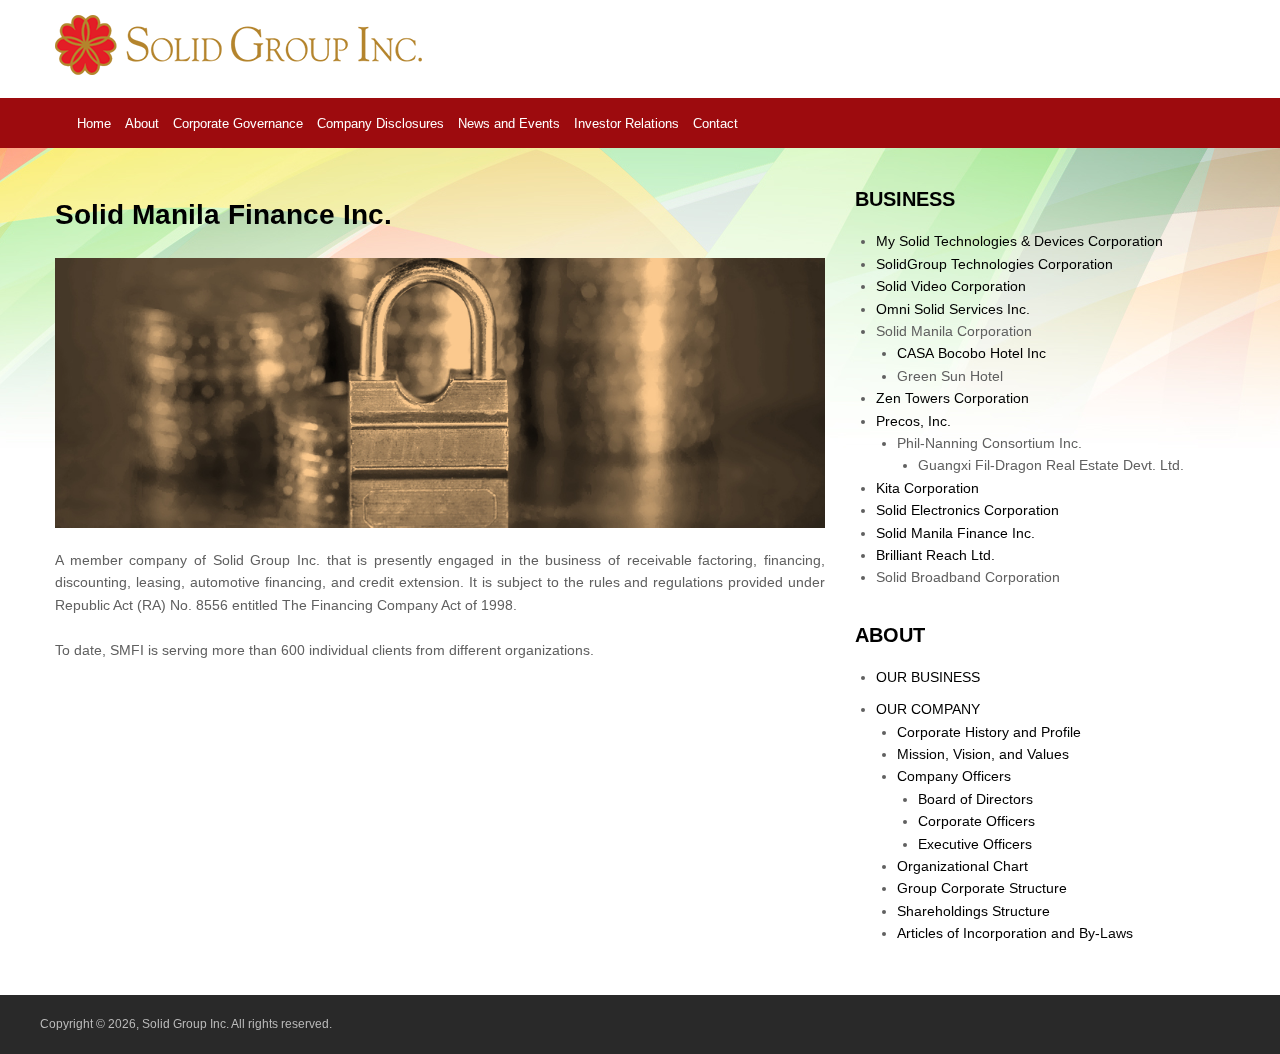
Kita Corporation (927, 488)
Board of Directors (975, 799)
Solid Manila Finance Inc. (955, 533)
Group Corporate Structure (982, 888)
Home (94, 123)
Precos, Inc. (913, 421)
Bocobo (971, 353)
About (142, 123)
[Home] (242, 70)
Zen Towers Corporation (952, 398)
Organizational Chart (962, 866)
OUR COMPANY (928, 709)
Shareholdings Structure (973, 911)
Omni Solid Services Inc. (953, 309)
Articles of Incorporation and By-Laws (1015, 933)
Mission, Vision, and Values (983, 754)
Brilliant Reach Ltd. (935, 555)
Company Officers (954, 776)
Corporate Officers (976, 821)
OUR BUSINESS (928, 677)
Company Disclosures (380, 123)
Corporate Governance (238, 123)
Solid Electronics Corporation (967, 510)
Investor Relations (626, 123)
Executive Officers (975, 844)
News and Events (509, 123)
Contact (715, 123)
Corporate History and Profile (989, 732)
